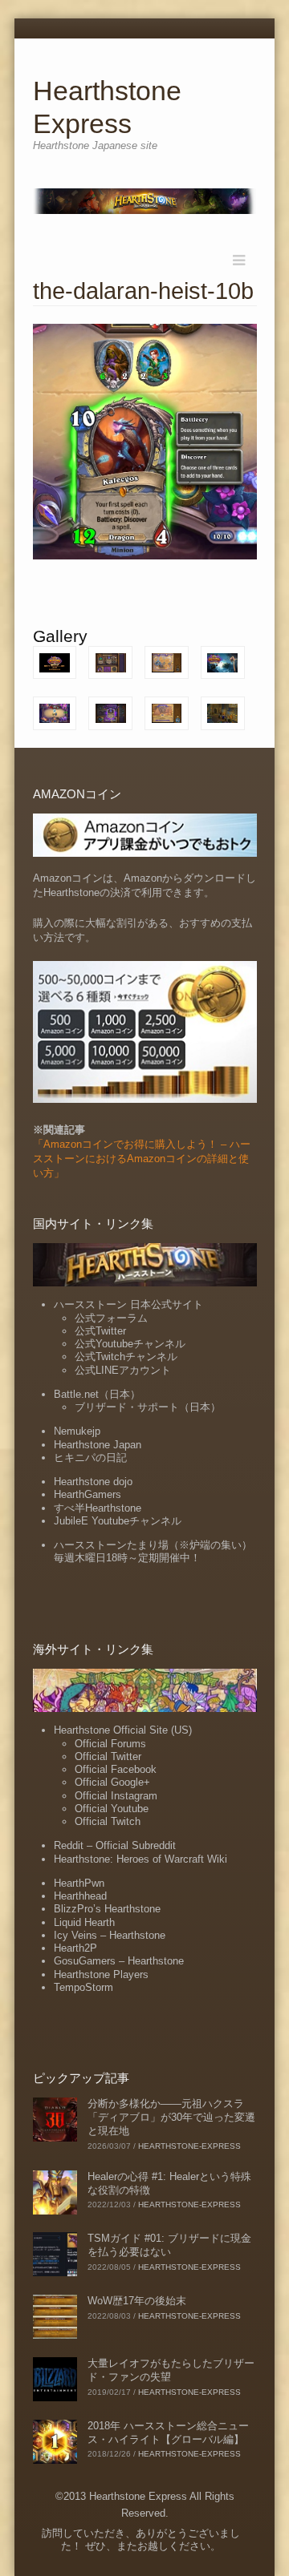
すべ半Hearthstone (98, 1508)
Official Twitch (108, 1821)
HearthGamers (88, 1494)
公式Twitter (100, 1331)
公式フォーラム (111, 1318)
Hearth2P (75, 1948)
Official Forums (110, 1744)
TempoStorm (83, 1987)
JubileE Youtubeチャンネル (118, 1521)
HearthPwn (79, 1883)
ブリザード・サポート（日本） (148, 1407)
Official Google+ (112, 1782)
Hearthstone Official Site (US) (123, 1730)
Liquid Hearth (84, 1922)
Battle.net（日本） (97, 1394)
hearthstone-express (189, 2146)
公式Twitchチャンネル (126, 1357)
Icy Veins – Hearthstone (110, 1935)
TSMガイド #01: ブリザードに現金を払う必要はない (169, 2245)
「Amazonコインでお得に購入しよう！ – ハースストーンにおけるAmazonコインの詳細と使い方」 (142, 1159)
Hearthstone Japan (98, 1445)
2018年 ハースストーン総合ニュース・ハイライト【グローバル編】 (168, 2433)
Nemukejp (77, 1431)
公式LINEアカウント (123, 1370)
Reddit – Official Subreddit (115, 1845)
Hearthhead (80, 1896)
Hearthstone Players (101, 1974)
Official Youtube (112, 1809)
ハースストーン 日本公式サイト (128, 1304)
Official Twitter (108, 1756)
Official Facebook (116, 1769)
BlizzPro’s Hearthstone (107, 1909)
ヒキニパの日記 (90, 1458)
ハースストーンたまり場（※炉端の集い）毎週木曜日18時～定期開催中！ (153, 1551)
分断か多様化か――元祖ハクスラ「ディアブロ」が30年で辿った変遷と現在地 (171, 2117)
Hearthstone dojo (93, 1482)
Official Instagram (116, 1796)
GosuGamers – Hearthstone (119, 1961)
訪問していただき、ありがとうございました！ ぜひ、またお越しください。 (141, 2540)
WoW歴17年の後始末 (137, 2301)
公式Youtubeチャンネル (130, 1344)
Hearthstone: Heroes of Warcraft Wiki (140, 1859)
